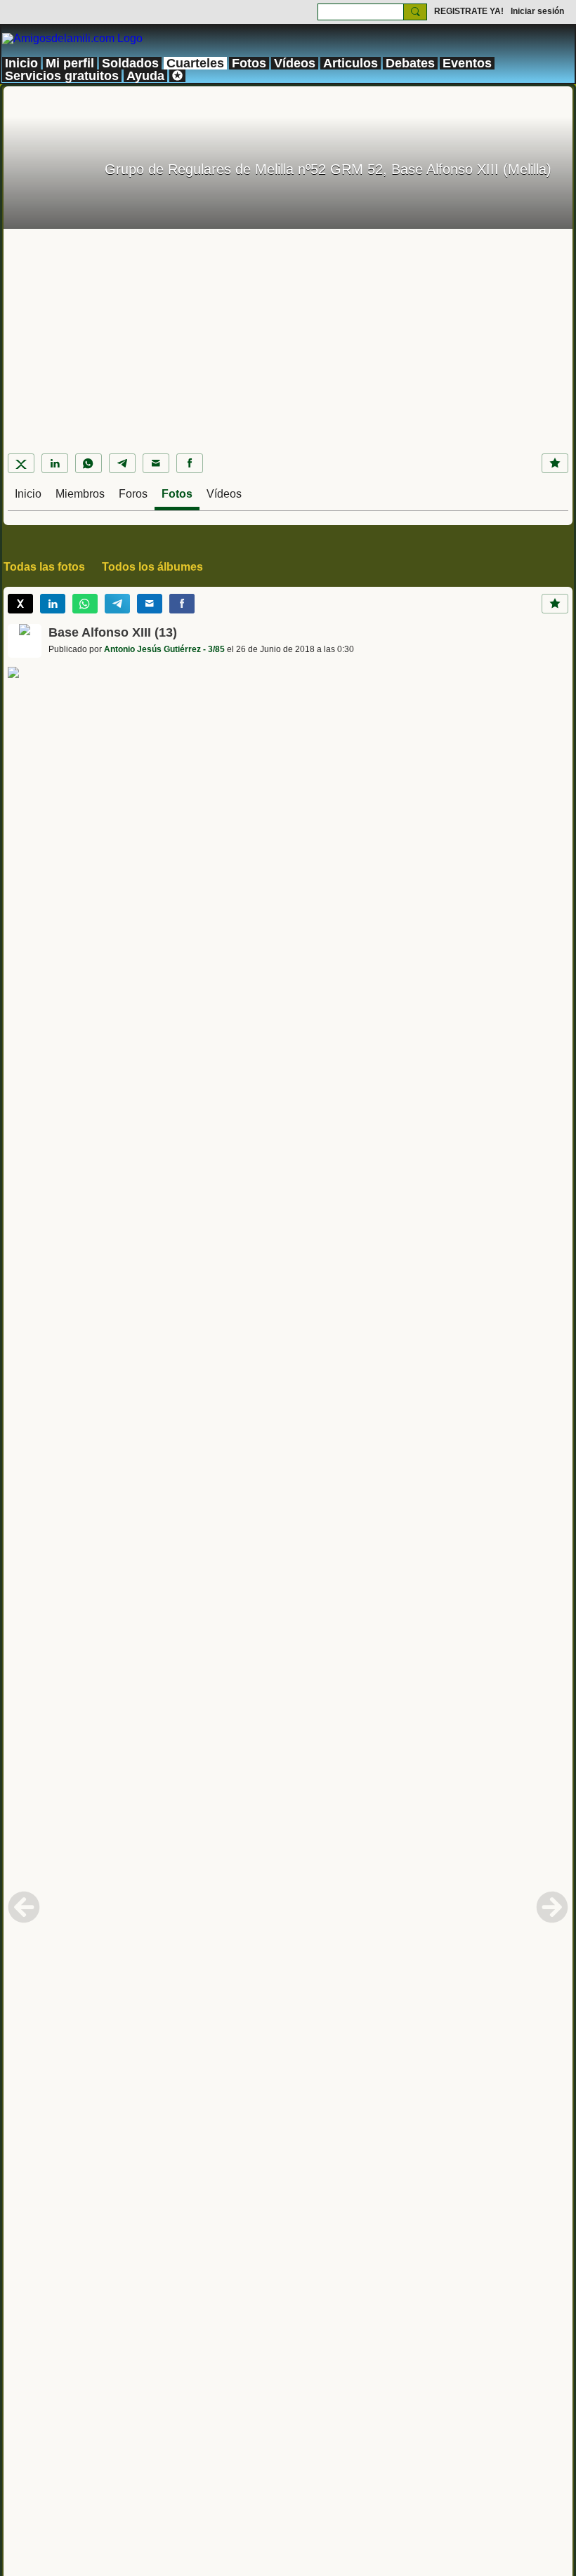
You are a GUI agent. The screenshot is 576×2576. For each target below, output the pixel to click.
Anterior (24, 1907)
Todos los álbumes (152, 567)
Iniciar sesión (537, 11)
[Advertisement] (288, 334)
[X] (21, 463)
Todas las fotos (44, 567)
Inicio (28, 494)
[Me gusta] (555, 463)
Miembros (80, 494)
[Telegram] (122, 463)
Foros (133, 494)
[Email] (156, 463)
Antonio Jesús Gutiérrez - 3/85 (164, 649)
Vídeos (224, 494)
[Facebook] (190, 463)
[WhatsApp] (89, 463)
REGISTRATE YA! (469, 11)
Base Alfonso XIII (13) (113, 632)
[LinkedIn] (55, 463)
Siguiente (552, 1907)
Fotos (177, 494)
